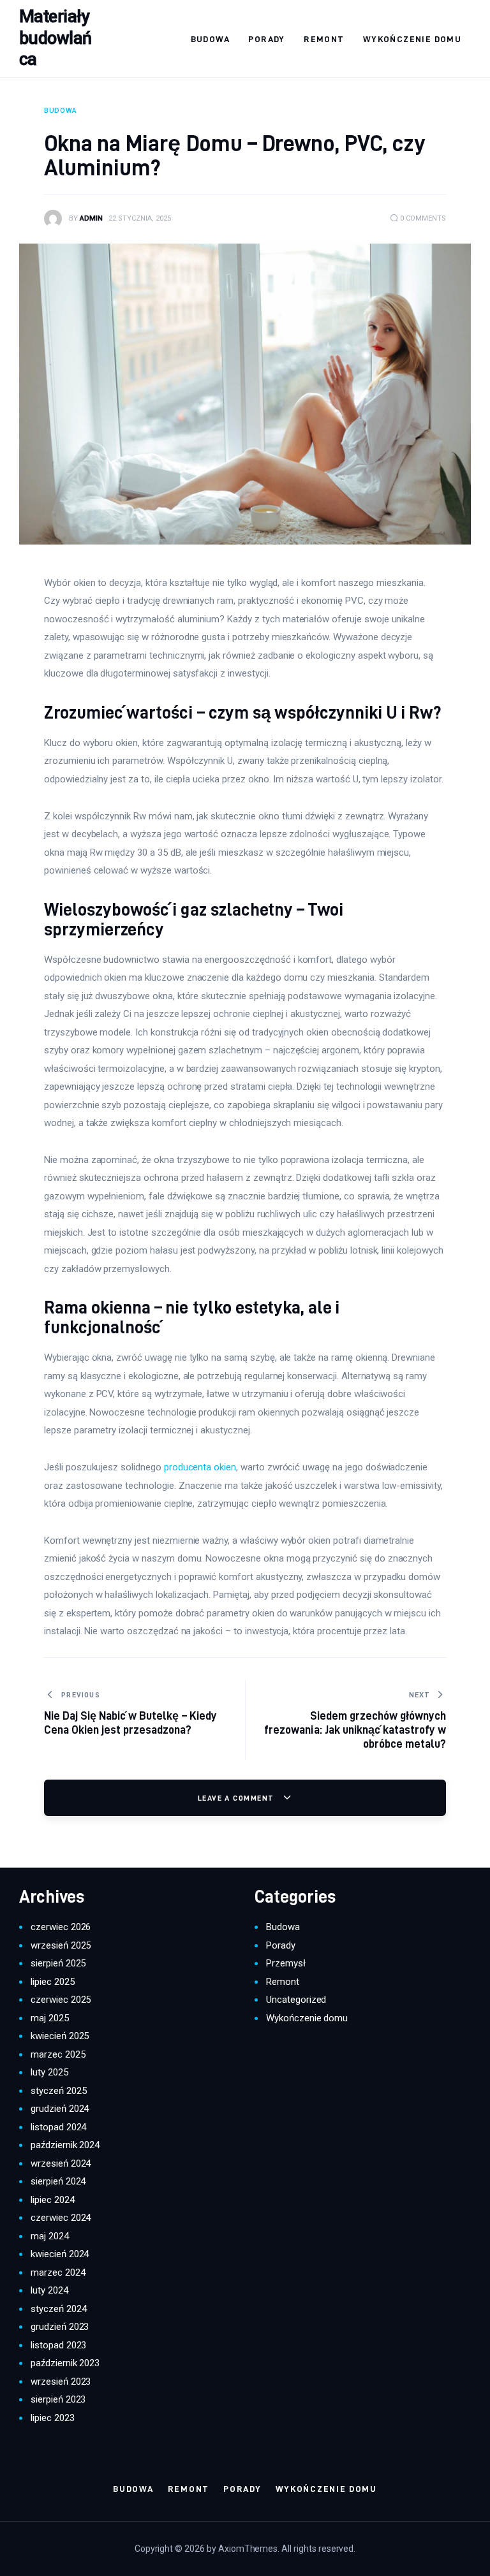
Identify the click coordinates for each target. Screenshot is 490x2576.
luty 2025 (49, 2072)
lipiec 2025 (53, 1982)
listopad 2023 (58, 2345)
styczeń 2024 (58, 2309)
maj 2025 (50, 2018)
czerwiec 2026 (61, 1927)
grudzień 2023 (60, 2327)
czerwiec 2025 (61, 2000)
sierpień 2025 (58, 1963)
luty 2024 (49, 2290)
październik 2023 (65, 2363)
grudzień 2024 (60, 2109)
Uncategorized (296, 2000)
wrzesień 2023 (61, 2382)
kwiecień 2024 (60, 2254)
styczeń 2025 (58, 2091)
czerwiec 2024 (61, 2218)
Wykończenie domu (307, 2018)
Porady (281, 1945)
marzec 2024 (58, 2272)
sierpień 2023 (58, 2399)
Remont (283, 1982)
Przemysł (286, 1963)
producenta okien (200, 1467)
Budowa (283, 1927)
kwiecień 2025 (60, 2036)
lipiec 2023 (53, 2418)
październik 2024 (65, 2145)
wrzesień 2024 (61, 2163)
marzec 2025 (58, 2054)
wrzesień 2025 (61, 1945)
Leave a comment (237, 1798)
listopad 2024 (58, 2127)
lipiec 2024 (53, 2200)
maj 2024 (50, 2236)
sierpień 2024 (58, 2181)
